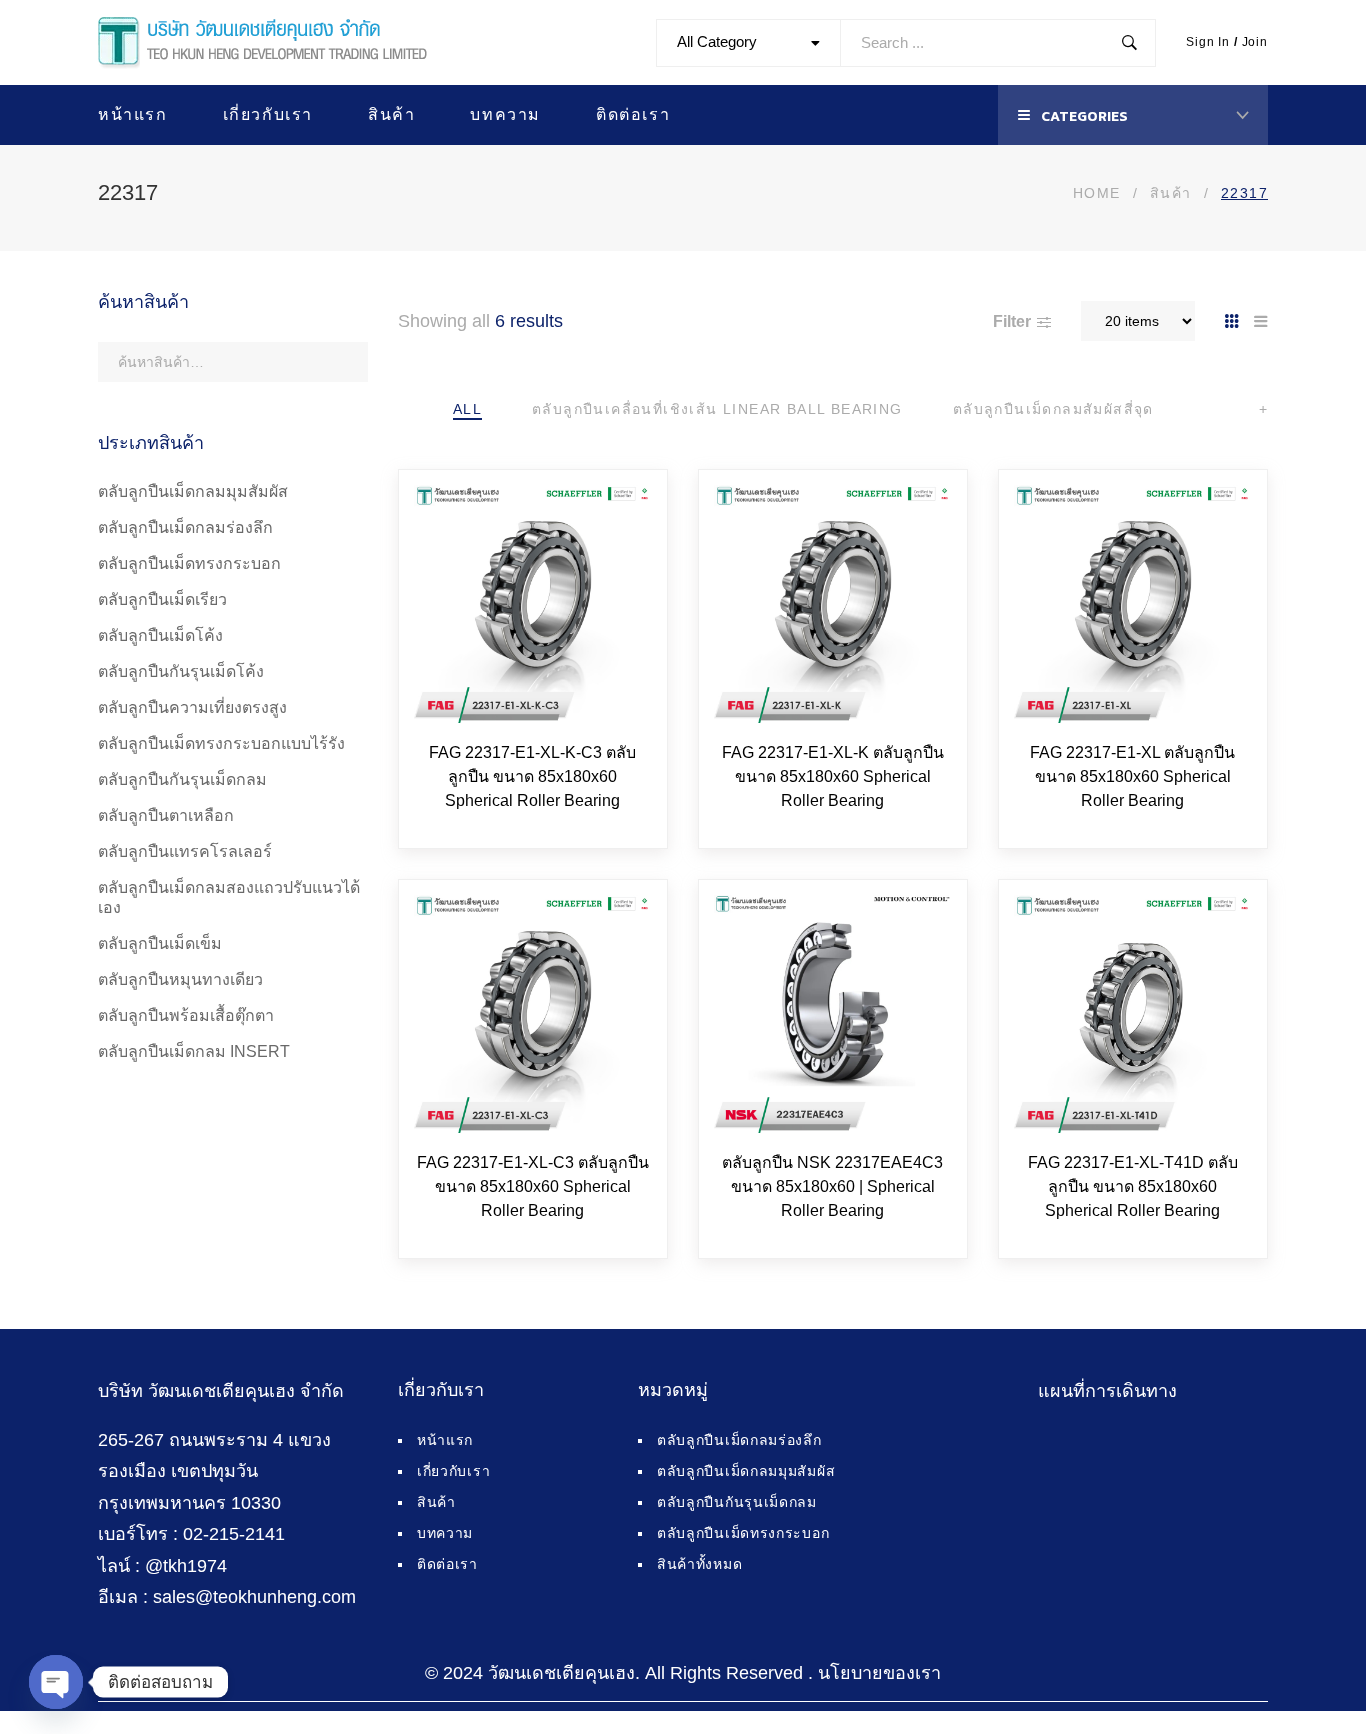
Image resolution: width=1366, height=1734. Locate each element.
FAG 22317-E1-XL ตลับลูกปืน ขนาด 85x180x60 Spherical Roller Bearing (1132, 776)
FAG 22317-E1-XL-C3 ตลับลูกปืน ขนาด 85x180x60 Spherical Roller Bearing (533, 1186)
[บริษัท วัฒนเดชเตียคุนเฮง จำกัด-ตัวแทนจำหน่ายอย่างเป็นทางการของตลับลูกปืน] (262, 43)
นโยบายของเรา (879, 1673)
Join (1255, 42)
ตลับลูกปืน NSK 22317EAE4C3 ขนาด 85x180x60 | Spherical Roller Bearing (832, 1186)
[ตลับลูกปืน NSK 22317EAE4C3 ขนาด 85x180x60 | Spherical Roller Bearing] (833, 1014)
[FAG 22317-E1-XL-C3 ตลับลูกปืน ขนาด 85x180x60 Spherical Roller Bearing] (533, 1014)
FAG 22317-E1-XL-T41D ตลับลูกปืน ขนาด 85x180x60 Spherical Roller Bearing (1133, 1186)
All (467, 409)
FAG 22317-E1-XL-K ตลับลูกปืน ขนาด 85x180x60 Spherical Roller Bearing (833, 776)
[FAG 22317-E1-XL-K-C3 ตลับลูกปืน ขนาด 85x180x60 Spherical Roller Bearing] (533, 604)
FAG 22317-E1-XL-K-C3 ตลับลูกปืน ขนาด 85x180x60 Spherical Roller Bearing (532, 776)
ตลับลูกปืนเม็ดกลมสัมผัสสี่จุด (1053, 409)
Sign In (1208, 42)
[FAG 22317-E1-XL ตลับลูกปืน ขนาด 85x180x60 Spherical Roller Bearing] (1133, 604)
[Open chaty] (56, 1682)
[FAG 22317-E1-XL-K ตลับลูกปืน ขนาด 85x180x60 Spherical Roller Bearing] (833, 604)
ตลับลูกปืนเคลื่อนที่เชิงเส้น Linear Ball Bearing (717, 409)
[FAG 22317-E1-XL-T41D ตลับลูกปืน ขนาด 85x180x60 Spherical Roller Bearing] (1133, 1014)
